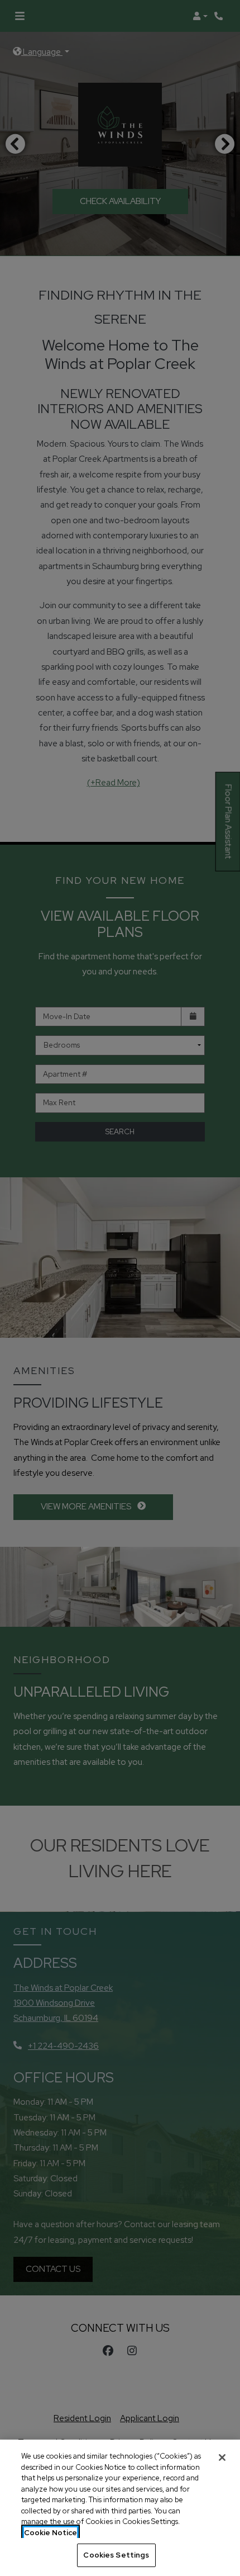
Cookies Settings (116, 2555)
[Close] (222, 2457)
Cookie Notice (51, 2533)
